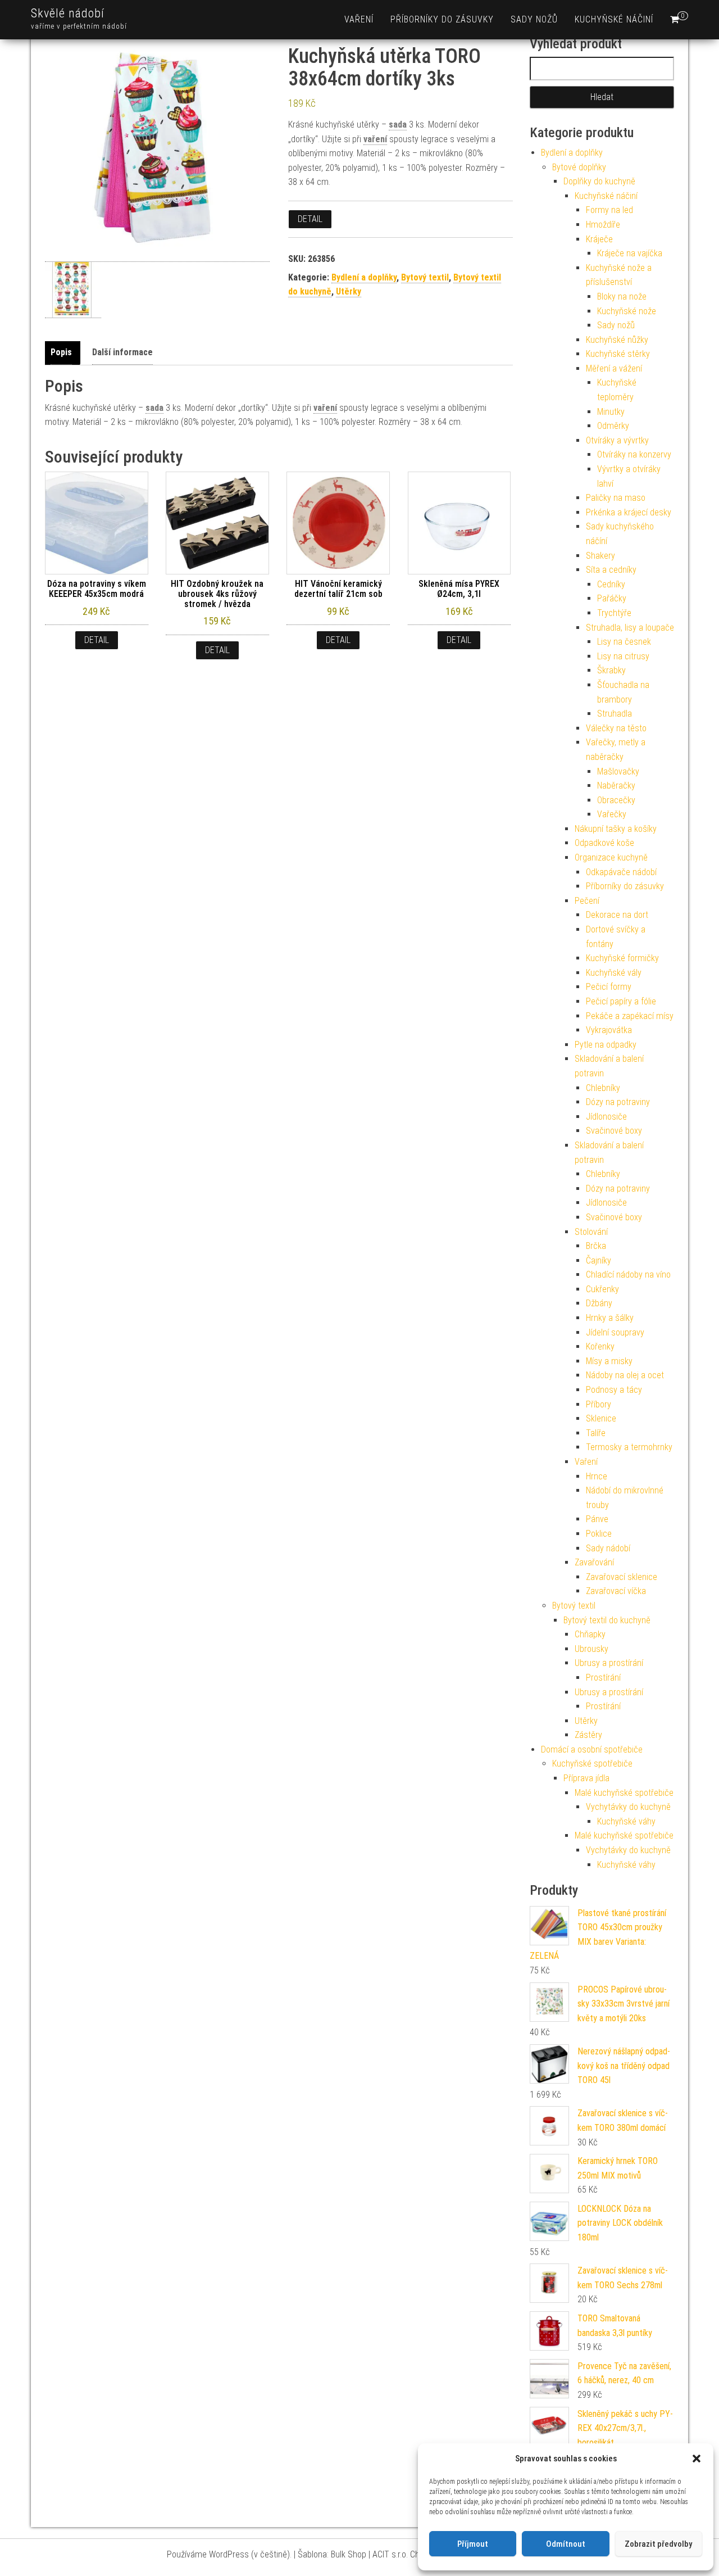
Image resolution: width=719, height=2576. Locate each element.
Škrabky (611, 670)
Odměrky (613, 426)
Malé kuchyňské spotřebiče (624, 1793)
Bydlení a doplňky (364, 277)
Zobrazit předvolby (658, 2544)
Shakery (600, 556)
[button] (697, 2459)
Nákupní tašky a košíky (616, 829)
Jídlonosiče (606, 1117)
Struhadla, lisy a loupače (630, 628)
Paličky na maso (616, 498)
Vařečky (612, 814)
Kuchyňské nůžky (617, 340)
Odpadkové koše (604, 843)
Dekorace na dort (617, 915)
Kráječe (599, 239)
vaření (375, 139)
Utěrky (349, 291)
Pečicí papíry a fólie (621, 1001)
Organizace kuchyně (611, 857)
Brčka (596, 1246)
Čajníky (599, 1260)
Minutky (611, 412)
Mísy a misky (609, 1361)
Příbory (599, 1404)
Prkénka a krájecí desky (629, 512)
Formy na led (609, 210)
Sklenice (601, 1418)
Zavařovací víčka (616, 1591)
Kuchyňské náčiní (614, 19)
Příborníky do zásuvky (442, 19)
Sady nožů (534, 19)
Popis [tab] (61, 352)
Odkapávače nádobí (621, 872)
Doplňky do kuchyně (599, 181)
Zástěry (588, 1735)
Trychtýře (614, 613)
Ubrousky (591, 1649)
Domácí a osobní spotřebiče (592, 1749)
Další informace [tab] (122, 352)
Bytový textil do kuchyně (607, 1620)
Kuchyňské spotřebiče (592, 1764)
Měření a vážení (614, 368)
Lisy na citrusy (623, 656)
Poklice (599, 1534)
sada (398, 125)
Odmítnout (566, 2544)
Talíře (596, 1433)
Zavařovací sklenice (622, 1577)
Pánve (597, 1519)
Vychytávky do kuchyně (628, 1807)
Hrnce (597, 1476)
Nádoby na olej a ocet (625, 1375)
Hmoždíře (603, 225)
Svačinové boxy (614, 1131)
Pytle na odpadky (606, 1045)
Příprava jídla (586, 1778)
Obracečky (616, 800)
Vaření (359, 19)
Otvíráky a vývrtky (617, 440)
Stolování (591, 1232)
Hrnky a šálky (610, 1318)
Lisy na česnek (624, 642)
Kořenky (600, 1346)
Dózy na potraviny (618, 1102)
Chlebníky (603, 1088)
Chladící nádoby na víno (628, 1275)
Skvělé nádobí (68, 13)
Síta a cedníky (611, 570)
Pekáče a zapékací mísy (630, 1016)
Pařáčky (612, 598)
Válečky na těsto (616, 728)
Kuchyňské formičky (622, 958)
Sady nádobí (608, 1548)
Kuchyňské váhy (626, 1821)
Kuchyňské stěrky (618, 354)
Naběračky (616, 786)
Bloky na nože (622, 296)
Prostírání (603, 1678)
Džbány (599, 1303)
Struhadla (615, 714)
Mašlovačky (618, 771)
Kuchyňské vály (614, 973)
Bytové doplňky (579, 167)
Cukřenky (602, 1289)
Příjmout (473, 2544)
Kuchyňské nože (627, 311)
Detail (310, 219)
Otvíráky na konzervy (634, 454)
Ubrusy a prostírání (609, 1663)
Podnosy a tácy (614, 1390)
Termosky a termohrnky (629, 1447)
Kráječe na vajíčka (630, 253)
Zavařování (594, 1562)
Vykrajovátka (609, 1030)
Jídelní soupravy (615, 1332)
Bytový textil (425, 277)
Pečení (587, 901)
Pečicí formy (609, 987)
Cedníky (611, 584)
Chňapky (590, 1634)
